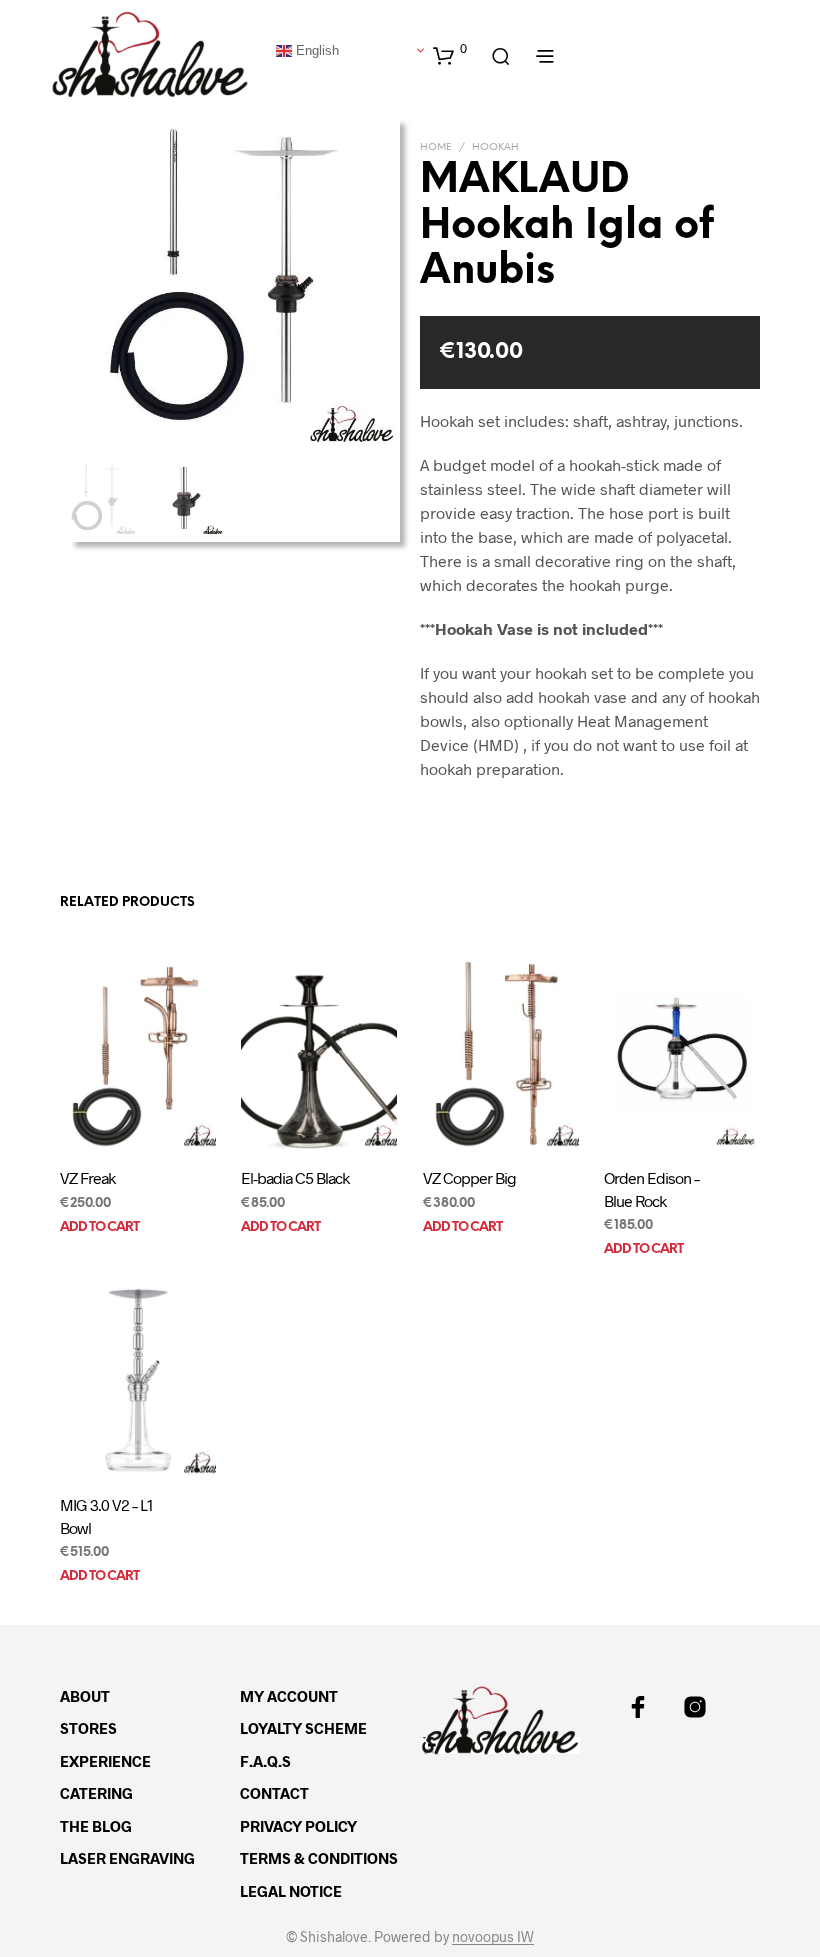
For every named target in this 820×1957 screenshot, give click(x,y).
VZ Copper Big (469, 1177)
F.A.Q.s (265, 1761)
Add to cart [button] (99, 1227)
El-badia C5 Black (295, 1177)
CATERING (96, 1793)
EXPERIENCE (105, 1761)
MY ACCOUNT (289, 1696)
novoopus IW (493, 1937)
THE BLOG (96, 1826)
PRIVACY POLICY (298, 1826)
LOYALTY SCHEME (303, 1728)
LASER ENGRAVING (127, 1858)
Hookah (495, 147)
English (315, 49)
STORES (88, 1728)
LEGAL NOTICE (291, 1891)
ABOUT (85, 1696)
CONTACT (274, 1793)
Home (436, 147)
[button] (450, 55)
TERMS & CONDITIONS (319, 1858)
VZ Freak (87, 1177)
